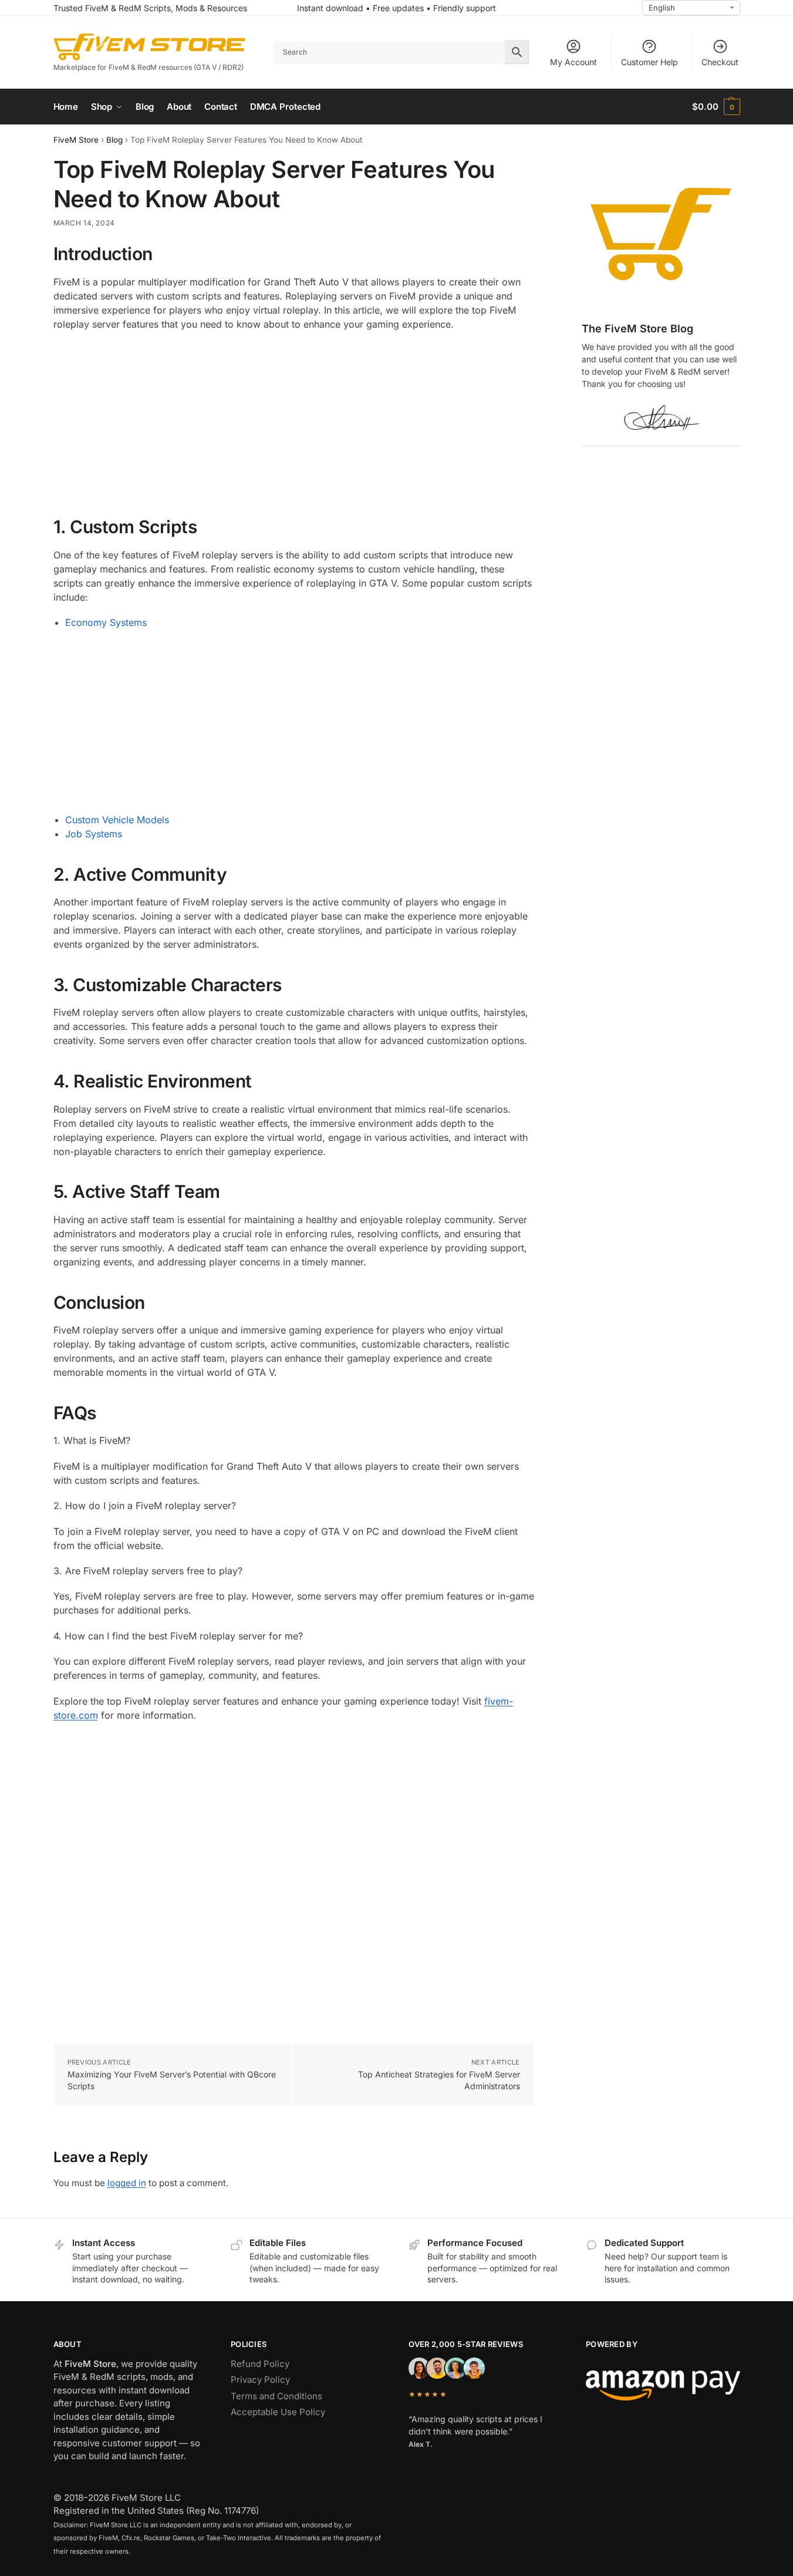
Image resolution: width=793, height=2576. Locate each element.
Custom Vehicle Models (117, 820)
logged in (127, 2183)
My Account (573, 62)
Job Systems (94, 834)
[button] (716, 107)
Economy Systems (106, 622)
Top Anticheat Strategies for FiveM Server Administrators (439, 2080)
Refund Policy (260, 2364)
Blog (114, 140)
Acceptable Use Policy (278, 2412)
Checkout (720, 62)
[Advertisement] (294, 425)
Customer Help (649, 62)
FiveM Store (76, 140)
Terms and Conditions (276, 2396)
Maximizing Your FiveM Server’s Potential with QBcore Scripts (172, 2080)
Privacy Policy (260, 2380)
